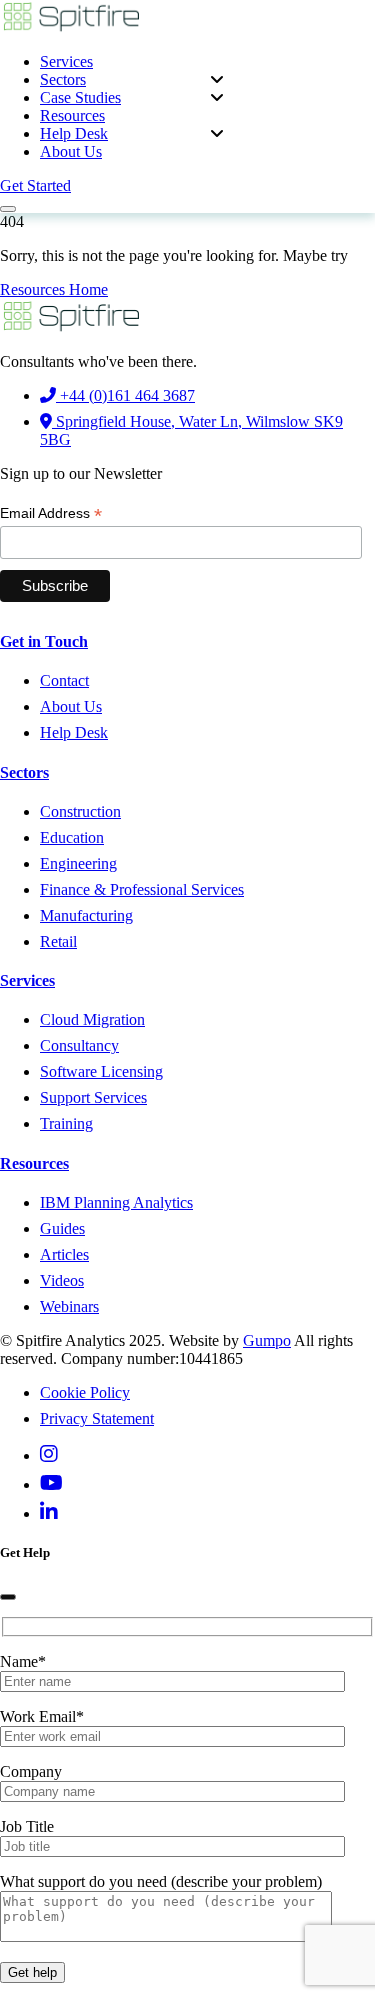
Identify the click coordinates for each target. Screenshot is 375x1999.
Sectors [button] (63, 79)
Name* (23, 1661)
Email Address (51, 513)
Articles (64, 1254)
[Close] (8, 1597)
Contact (64, 680)
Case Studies (80, 97)
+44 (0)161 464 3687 (125, 395)
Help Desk (74, 133)
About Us (71, 151)
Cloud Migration (92, 1019)
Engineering (78, 863)
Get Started (35, 185)
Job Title (27, 1826)
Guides (62, 1228)
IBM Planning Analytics (116, 1202)
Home (88, 289)
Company (31, 1771)
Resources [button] (72, 115)
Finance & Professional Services (142, 889)
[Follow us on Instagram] (49, 1455)
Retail (58, 941)
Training (66, 1123)
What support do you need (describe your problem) (161, 1881)
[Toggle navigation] (8, 209)
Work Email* (42, 1716)
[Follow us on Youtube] (51, 1484)
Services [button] (66, 61)
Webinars (69, 1306)
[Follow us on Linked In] (49, 1513)
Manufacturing (86, 915)
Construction (80, 811)
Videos (62, 1280)
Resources (34, 289)
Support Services (93, 1097)
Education (72, 837)
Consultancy (79, 1045)
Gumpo (267, 1340)
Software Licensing (101, 1071)
